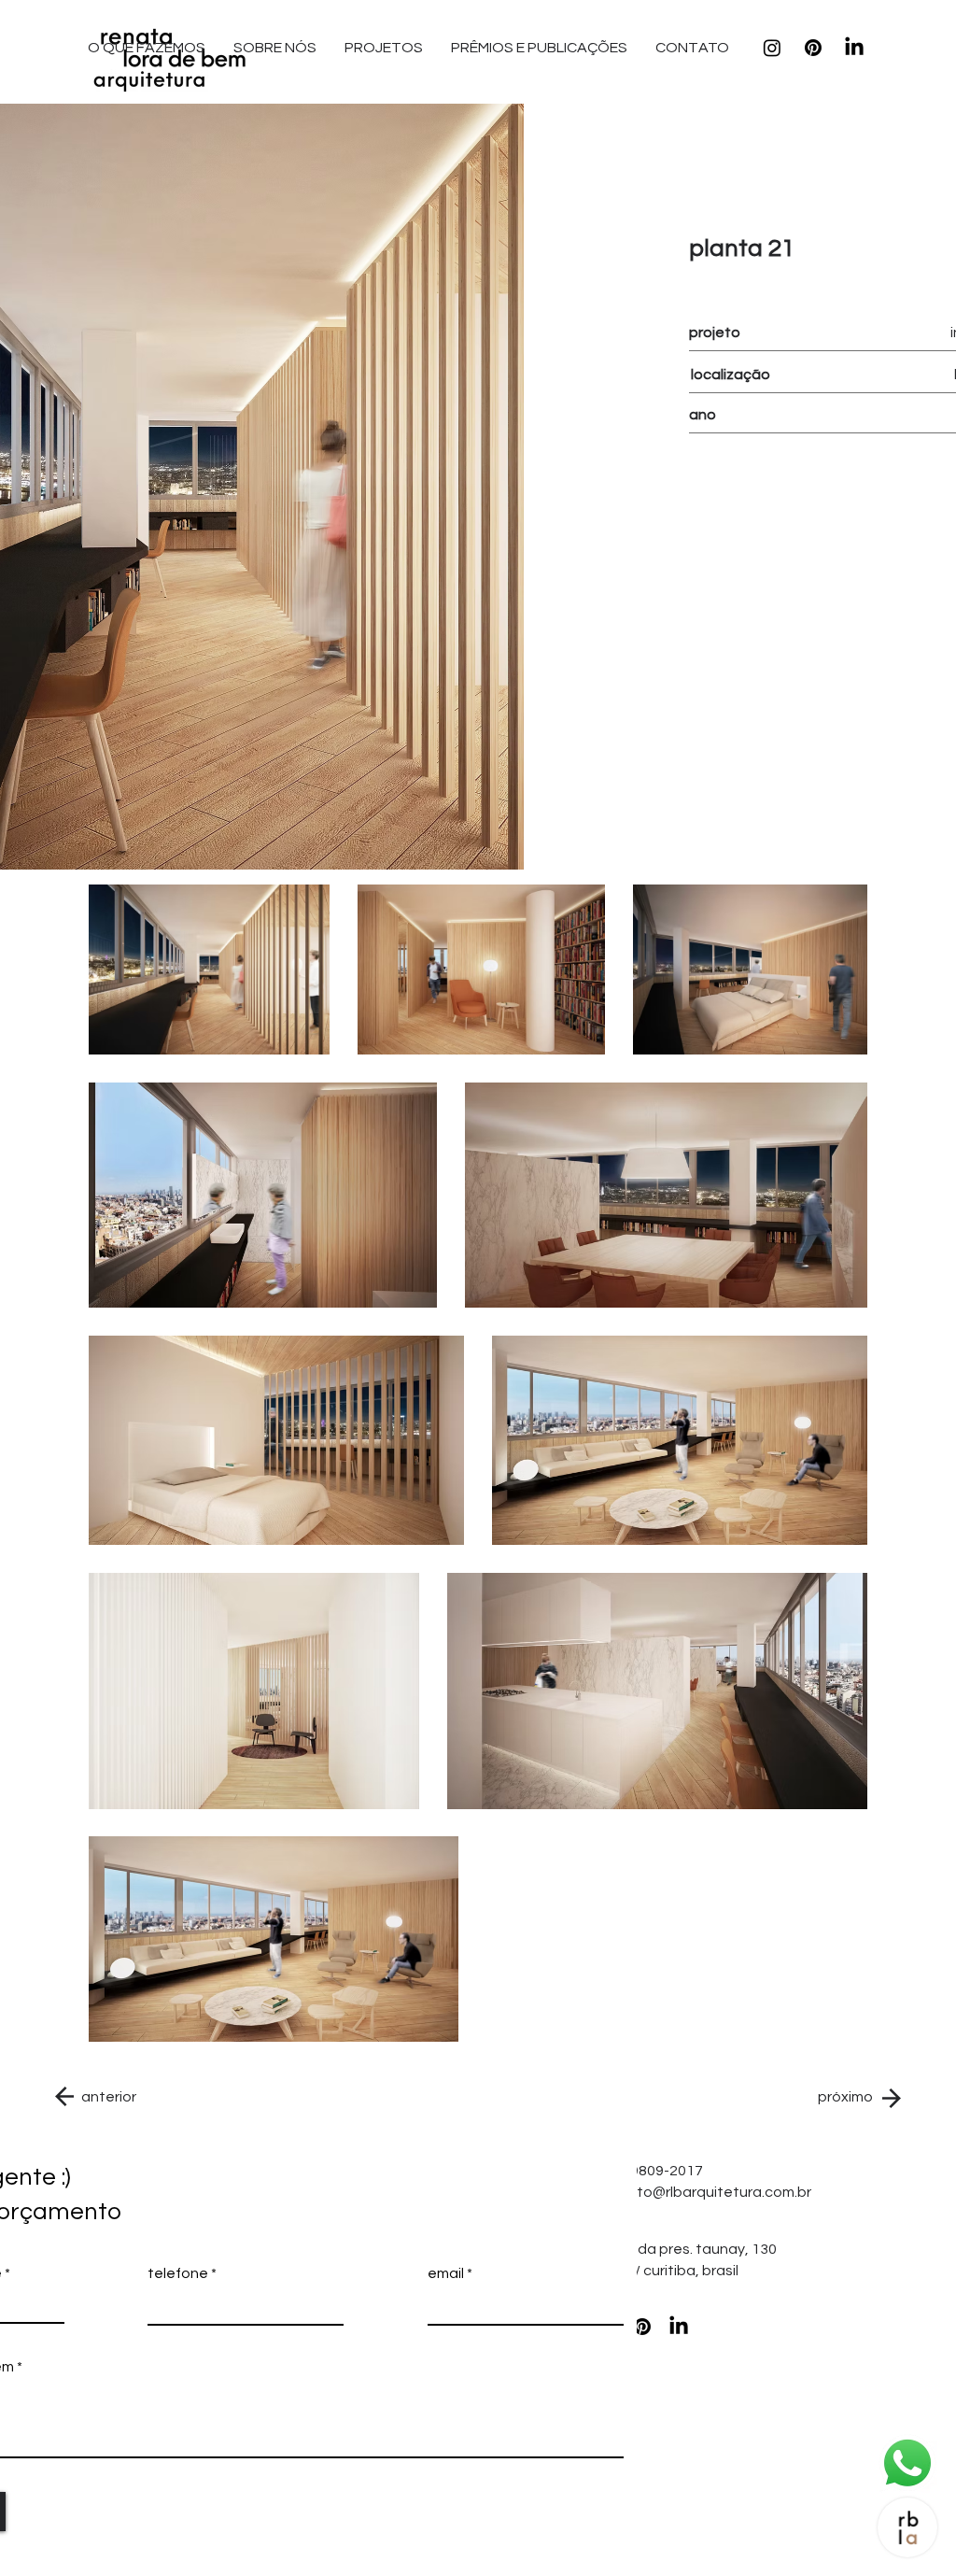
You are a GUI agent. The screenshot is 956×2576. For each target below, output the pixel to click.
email (446, 2273)
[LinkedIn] (854, 48)
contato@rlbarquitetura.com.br (703, 2192)
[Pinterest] (813, 48)
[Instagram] (772, 48)
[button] (692, 48)
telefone (178, 2273)
